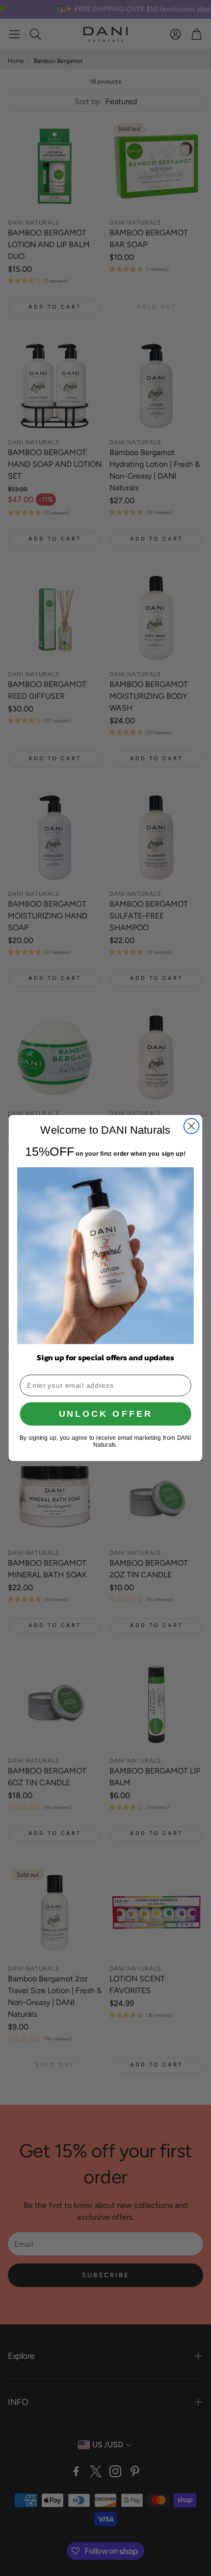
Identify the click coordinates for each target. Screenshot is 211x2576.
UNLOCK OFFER (105, 1414)
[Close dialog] (192, 1126)
